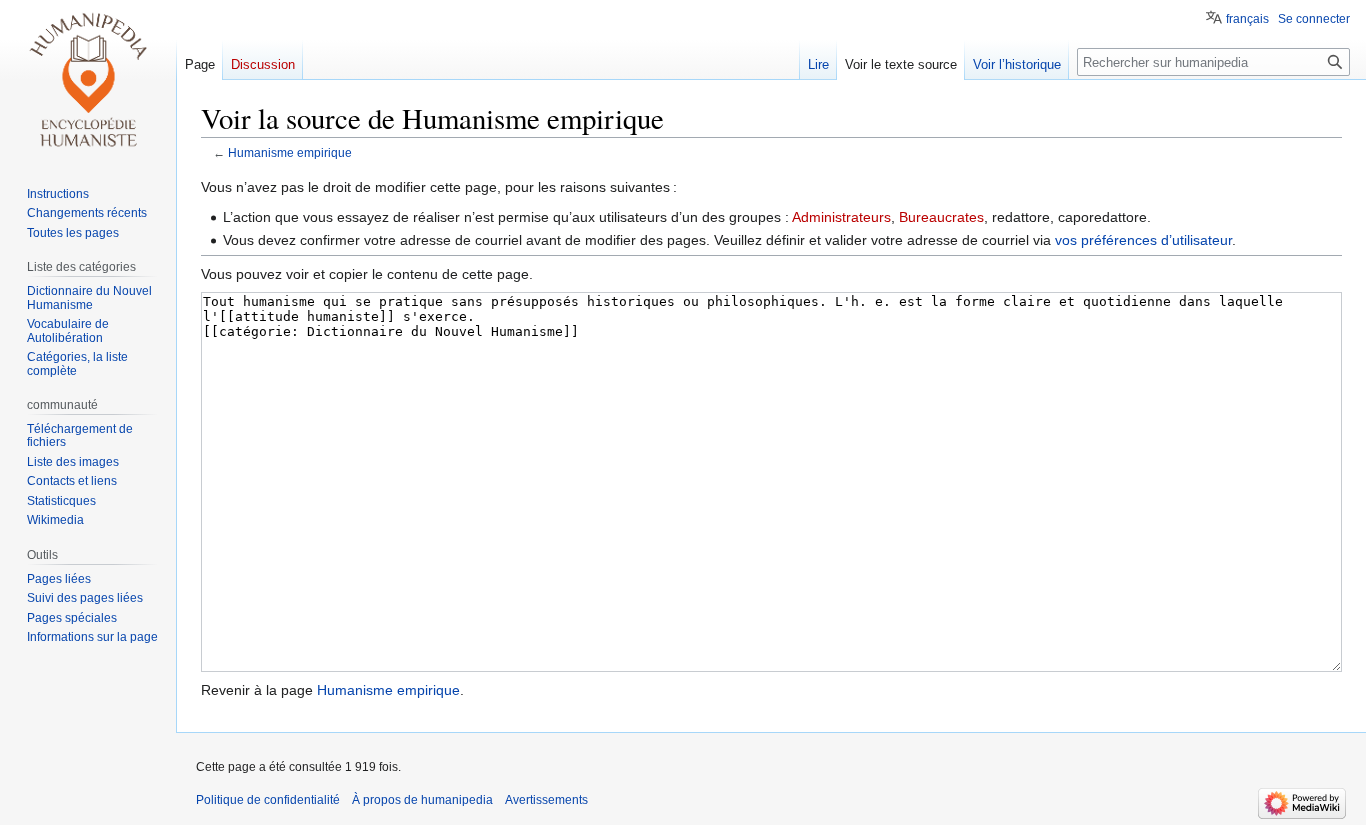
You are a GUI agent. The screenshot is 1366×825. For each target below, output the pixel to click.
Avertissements (546, 800)
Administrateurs (841, 217)
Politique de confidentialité (268, 800)
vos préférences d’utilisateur (1143, 240)
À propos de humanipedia (422, 800)
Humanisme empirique (290, 152)
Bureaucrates (941, 217)
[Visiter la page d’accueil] (88, 80)
